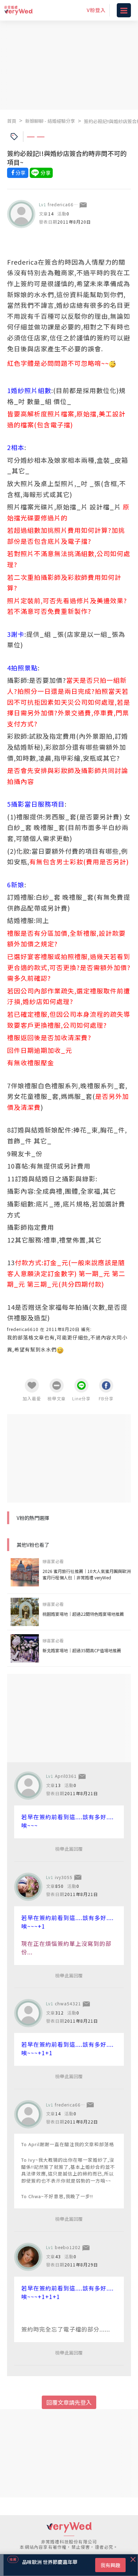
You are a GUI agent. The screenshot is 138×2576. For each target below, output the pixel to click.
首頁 (12, 121)
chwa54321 (68, 2003)
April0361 (66, 1776)
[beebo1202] (28, 2257)
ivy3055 (64, 1877)
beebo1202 (68, 2247)
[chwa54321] (28, 2013)
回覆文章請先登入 (69, 2402)
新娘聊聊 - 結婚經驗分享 (50, 121)
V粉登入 (96, 10)
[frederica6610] (21, 214)
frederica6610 (64, 204)
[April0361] (28, 1786)
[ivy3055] (28, 1887)
